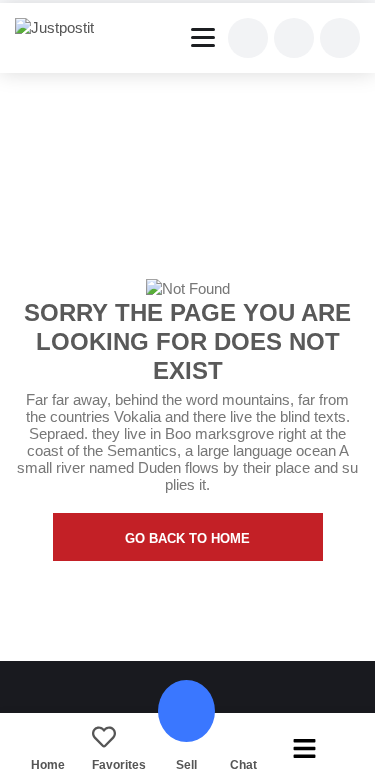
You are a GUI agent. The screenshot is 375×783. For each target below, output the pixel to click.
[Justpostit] (62, 28)
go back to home (187, 538)
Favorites (119, 764)
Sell (186, 764)
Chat (243, 764)
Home (48, 764)
